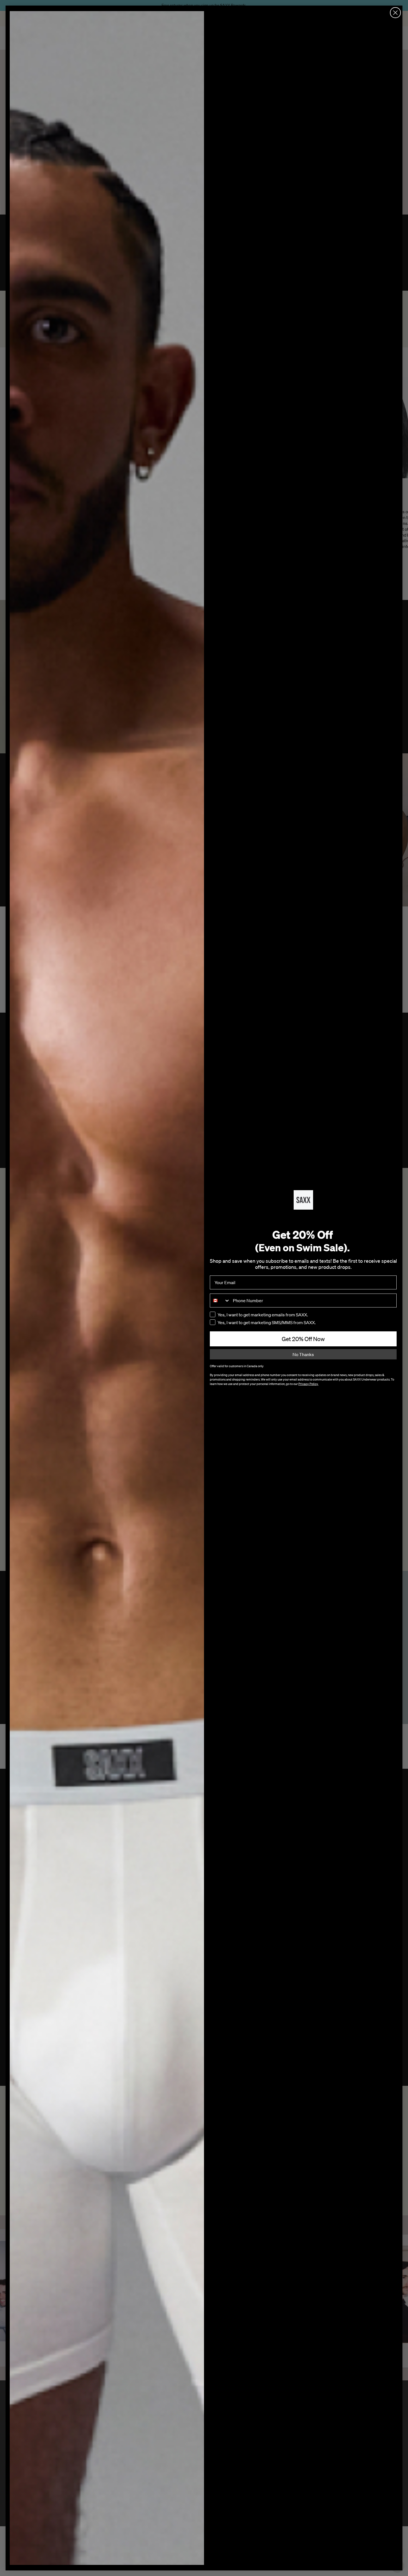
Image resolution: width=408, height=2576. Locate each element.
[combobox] (220, 1301)
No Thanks (303, 1354)
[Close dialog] (395, 13)
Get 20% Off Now (303, 1339)
